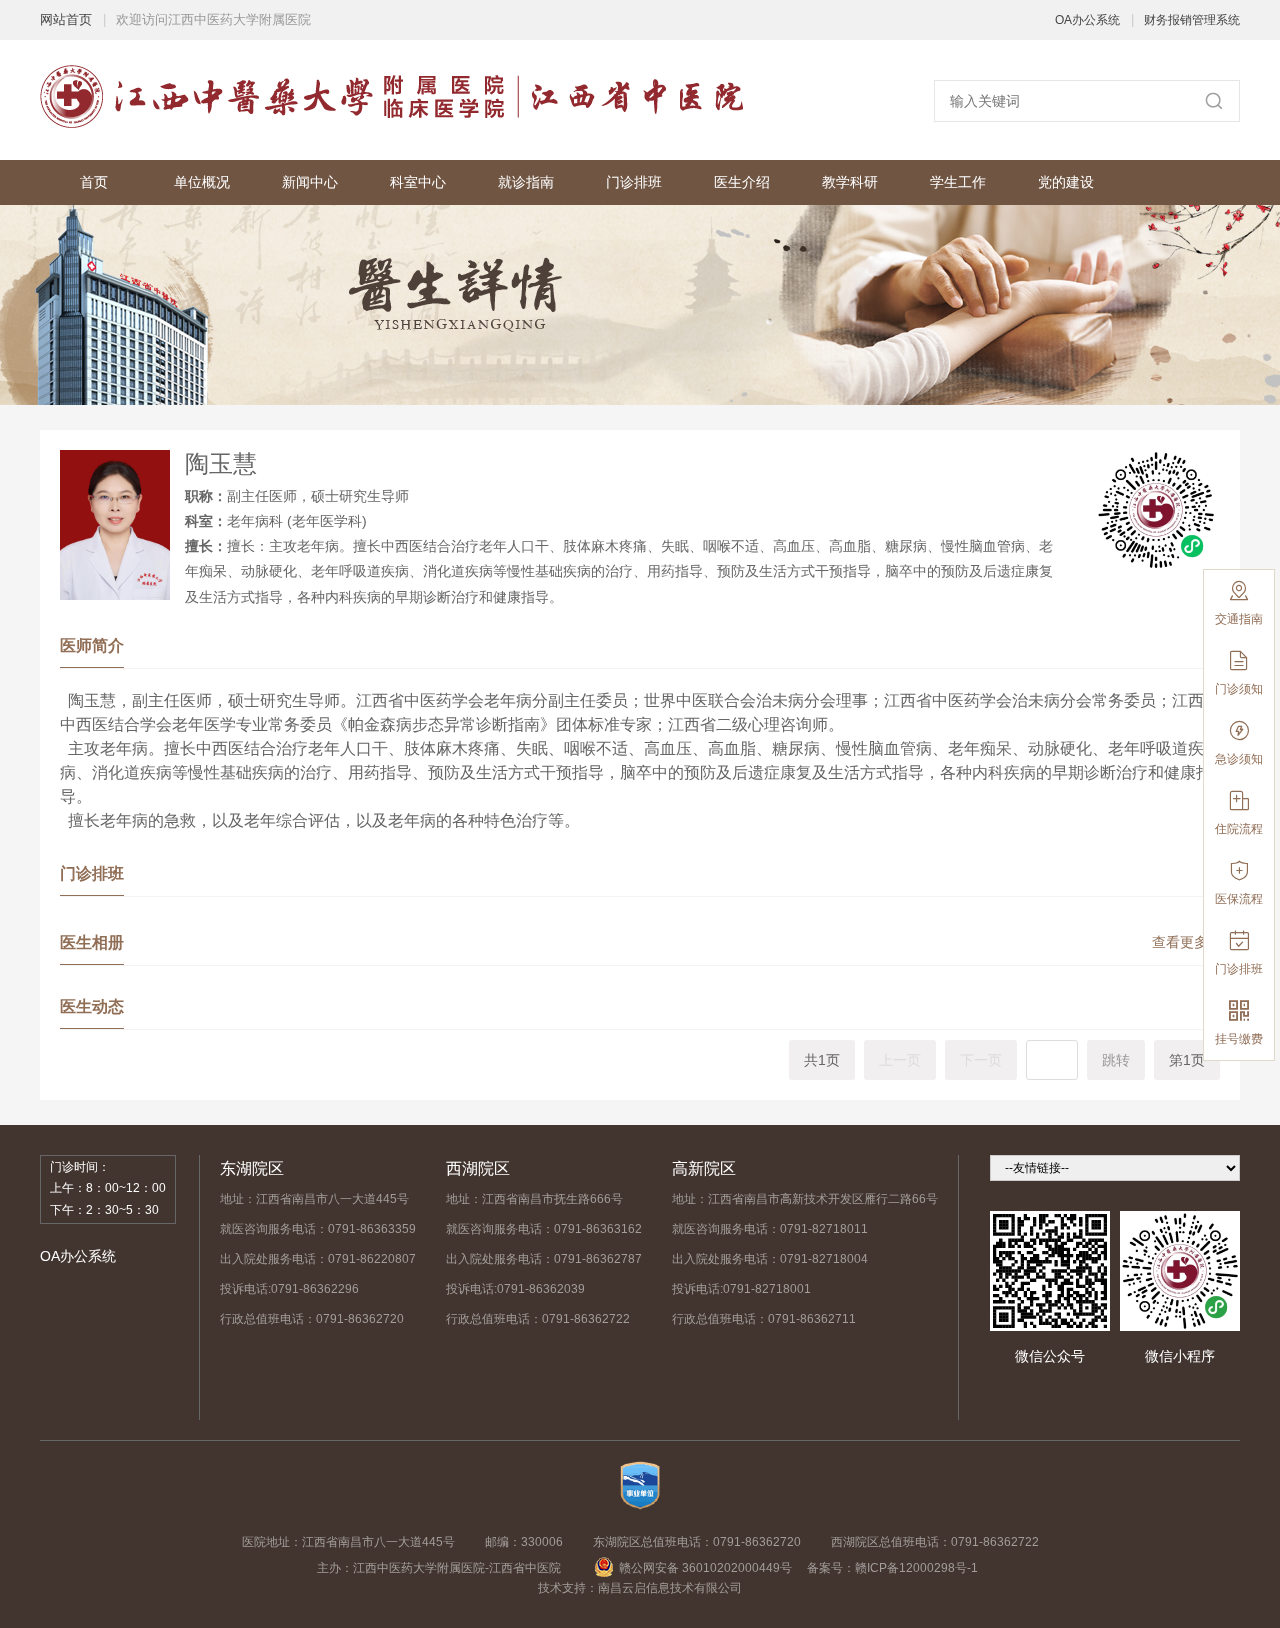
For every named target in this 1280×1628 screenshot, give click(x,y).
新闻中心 (310, 182)
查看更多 (1186, 942)
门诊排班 (634, 182)
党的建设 (1066, 182)
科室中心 (418, 182)
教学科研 (850, 182)
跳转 (1116, 1060)
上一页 (900, 1060)
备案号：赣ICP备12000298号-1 (892, 1568)
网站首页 (66, 19)
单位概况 (202, 182)
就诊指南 (526, 182)
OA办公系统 (1087, 20)
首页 (94, 182)
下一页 (981, 1060)
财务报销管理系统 (1192, 20)
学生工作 (958, 182)
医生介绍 (742, 182)
